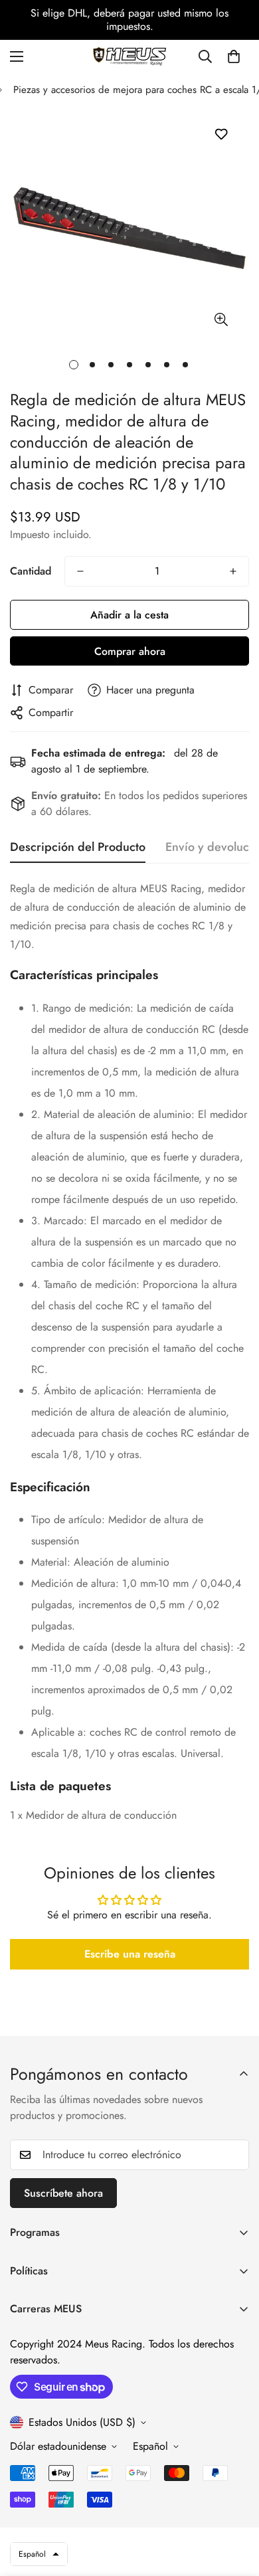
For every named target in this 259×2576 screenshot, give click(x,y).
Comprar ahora (130, 651)
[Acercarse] (221, 320)
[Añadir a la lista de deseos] (221, 135)
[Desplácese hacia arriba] (235, 2506)
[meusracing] (129, 56)
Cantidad (31, 571)
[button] (234, 56)
